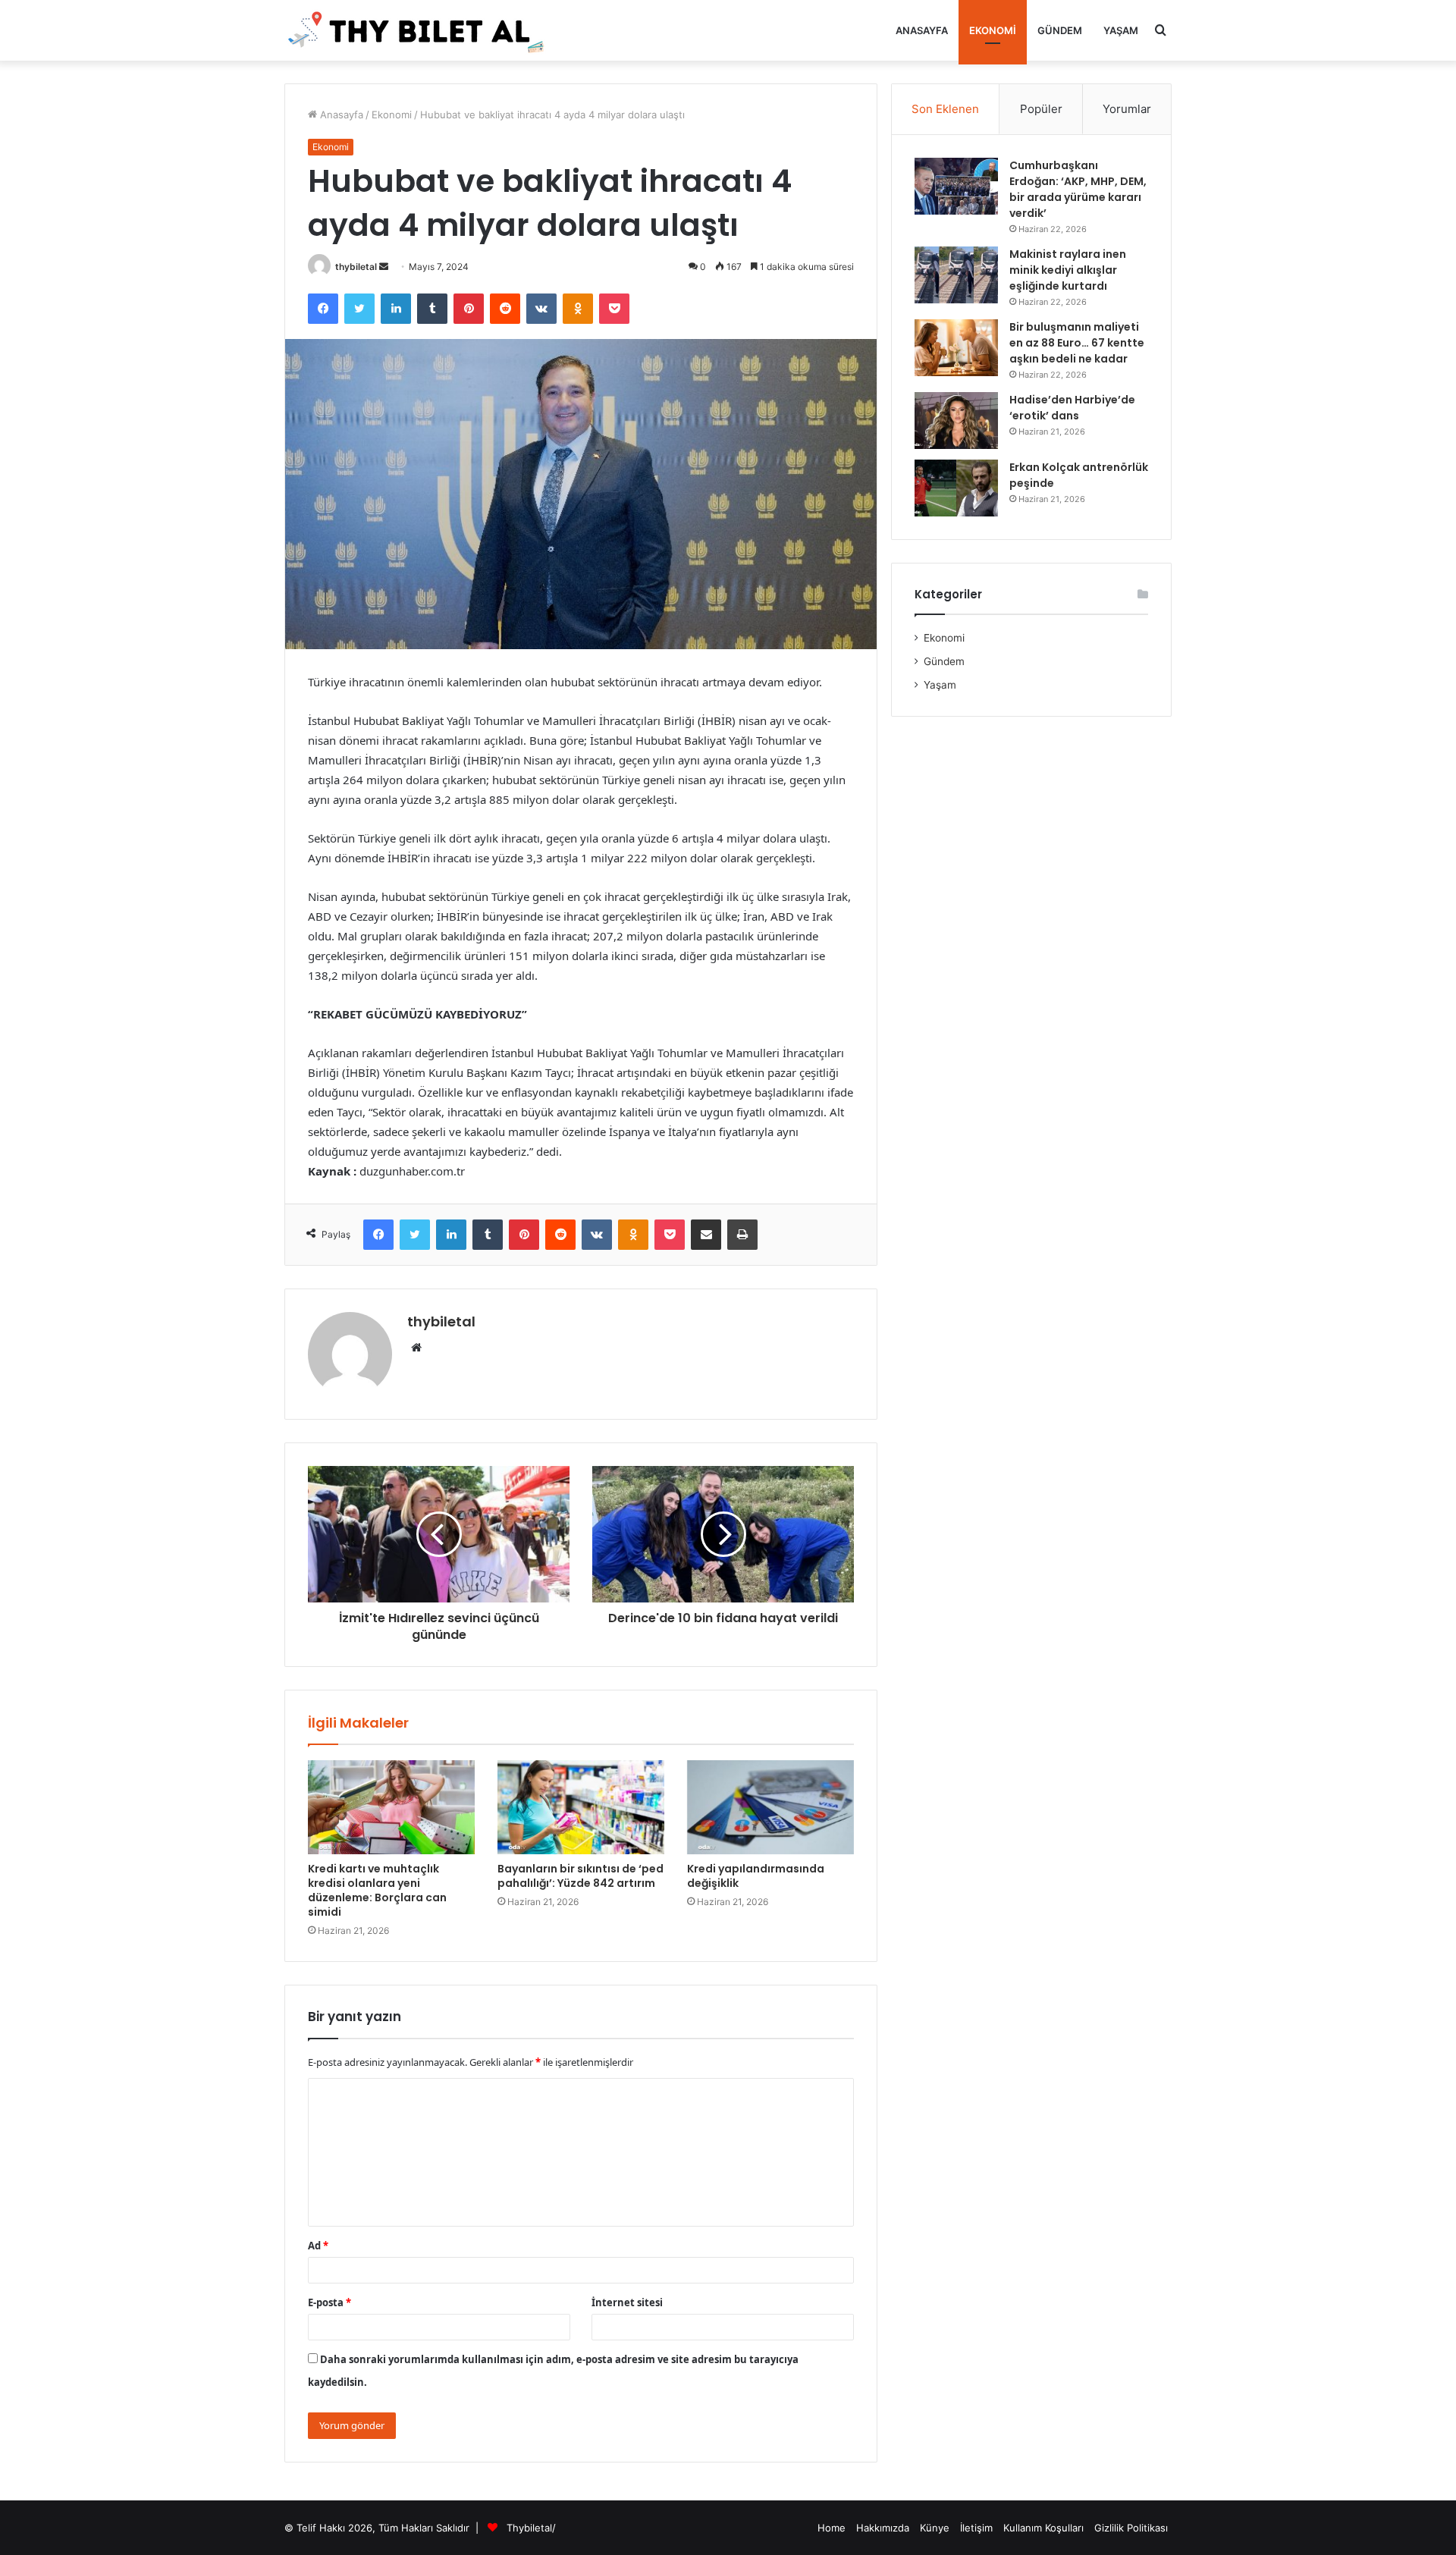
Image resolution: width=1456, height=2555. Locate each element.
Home (832, 2528)
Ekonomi (993, 30)
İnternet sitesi (627, 2302)
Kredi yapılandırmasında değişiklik (756, 1876)
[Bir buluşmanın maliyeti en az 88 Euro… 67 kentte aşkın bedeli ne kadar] (956, 348)
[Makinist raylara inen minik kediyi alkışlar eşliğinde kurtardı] (956, 275)
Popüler (1041, 109)
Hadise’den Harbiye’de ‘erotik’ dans (1072, 408)
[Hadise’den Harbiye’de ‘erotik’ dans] (956, 421)
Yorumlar (1127, 109)
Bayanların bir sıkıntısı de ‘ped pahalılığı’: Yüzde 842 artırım (581, 1876)
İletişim (976, 2528)
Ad (318, 2246)
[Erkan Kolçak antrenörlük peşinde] (956, 488)
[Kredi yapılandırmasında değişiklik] (770, 1807)
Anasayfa (922, 30)
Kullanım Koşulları (1043, 2528)
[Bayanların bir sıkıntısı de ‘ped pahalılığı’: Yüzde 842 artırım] (581, 1807)
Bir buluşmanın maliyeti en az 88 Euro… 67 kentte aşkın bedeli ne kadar (1077, 343)
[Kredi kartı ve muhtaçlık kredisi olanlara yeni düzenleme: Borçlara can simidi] (391, 1807)
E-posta (329, 2302)
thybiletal (356, 267)
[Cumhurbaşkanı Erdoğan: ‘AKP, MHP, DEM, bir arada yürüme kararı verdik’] (956, 186)
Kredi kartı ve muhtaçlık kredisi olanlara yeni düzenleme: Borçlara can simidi (377, 1890)
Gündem (1060, 30)
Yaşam (1121, 30)
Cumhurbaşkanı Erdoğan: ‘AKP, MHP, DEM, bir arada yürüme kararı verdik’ (1078, 189)
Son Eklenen (945, 109)
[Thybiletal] (417, 30)
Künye (935, 2528)
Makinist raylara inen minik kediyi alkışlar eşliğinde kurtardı (1068, 270)
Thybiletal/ (531, 2528)
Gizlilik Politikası (1131, 2528)
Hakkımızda (883, 2528)
